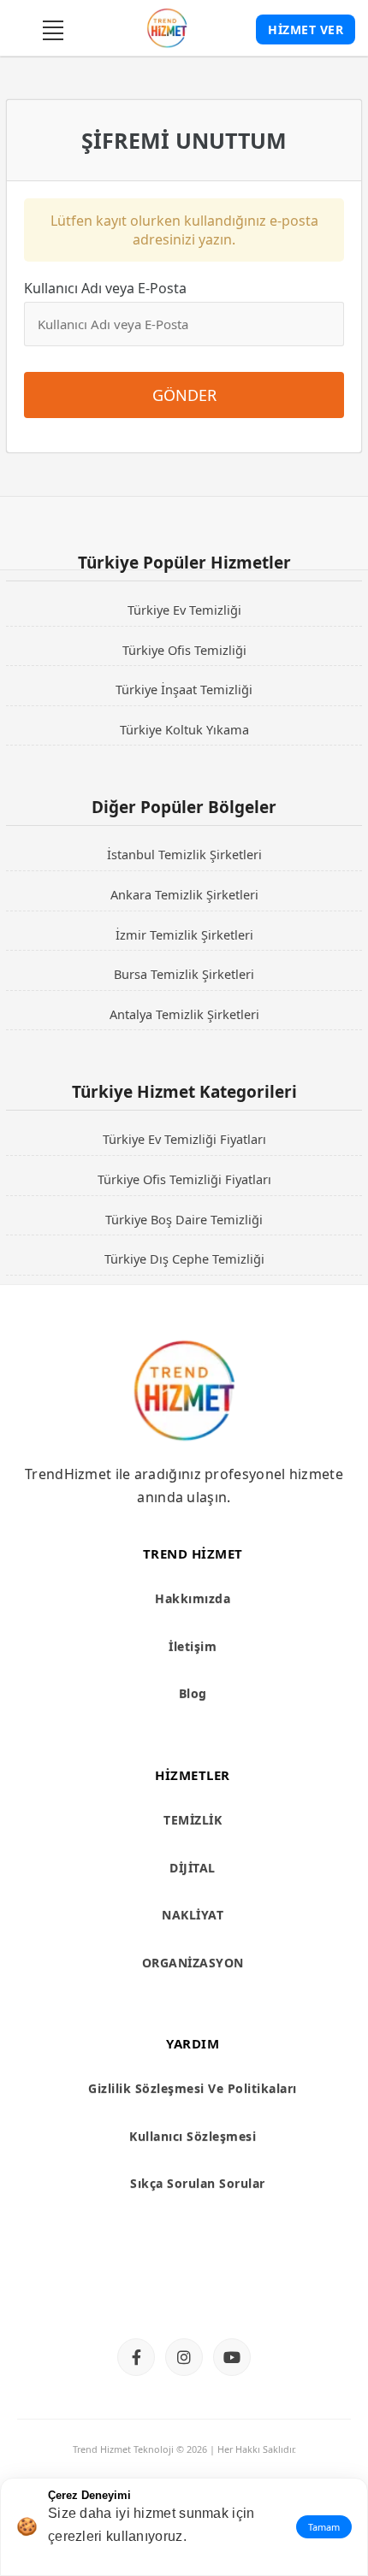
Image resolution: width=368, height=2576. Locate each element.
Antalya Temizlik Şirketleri (184, 1014)
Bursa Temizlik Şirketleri (184, 974)
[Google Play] (253, 2293)
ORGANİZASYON (193, 1963)
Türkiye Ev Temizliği (184, 610)
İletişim (193, 1646)
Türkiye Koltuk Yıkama (184, 729)
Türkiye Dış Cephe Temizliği (184, 1259)
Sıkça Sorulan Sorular (198, 2183)
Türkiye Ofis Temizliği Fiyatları (184, 1179)
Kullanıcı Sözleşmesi (193, 2136)
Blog (193, 1693)
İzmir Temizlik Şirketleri (184, 934)
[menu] (53, 30)
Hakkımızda (193, 1598)
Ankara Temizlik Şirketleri (184, 894)
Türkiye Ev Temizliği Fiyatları (184, 1139)
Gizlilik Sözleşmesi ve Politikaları (193, 2088)
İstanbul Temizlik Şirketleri (184, 854)
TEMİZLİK (193, 1820)
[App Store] (115, 2293)
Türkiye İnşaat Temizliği (184, 689)
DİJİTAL (193, 1868)
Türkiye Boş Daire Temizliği (184, 1219)
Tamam (324, 2527)
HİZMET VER (306, 29)
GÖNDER (184, 395)
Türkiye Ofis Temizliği (184, 650)
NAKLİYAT (193, 1915)
